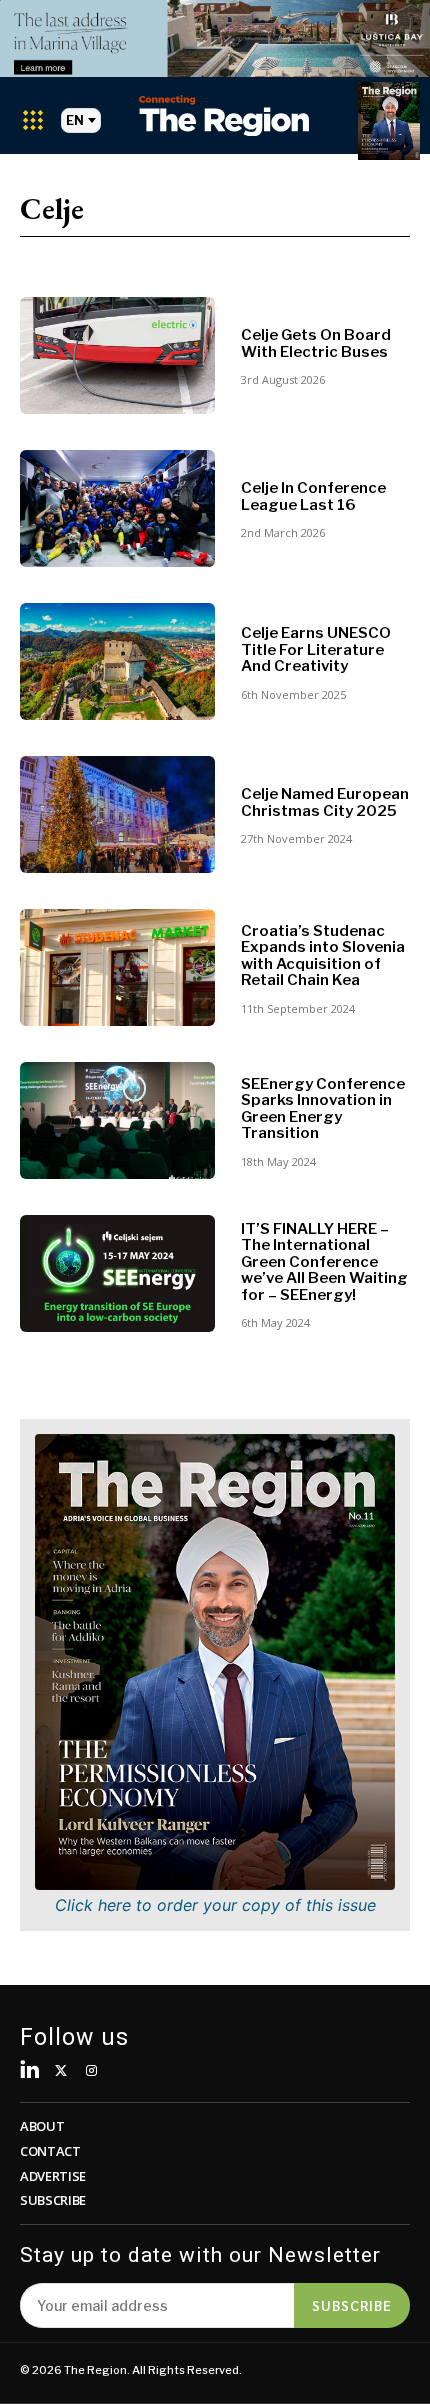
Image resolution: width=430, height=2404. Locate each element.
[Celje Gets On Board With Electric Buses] (117, 355)
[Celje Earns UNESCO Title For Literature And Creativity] (117, 661)
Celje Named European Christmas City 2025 (325, 802)
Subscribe (352, 2305)
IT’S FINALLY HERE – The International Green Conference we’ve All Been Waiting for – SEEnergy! (324, 1262)
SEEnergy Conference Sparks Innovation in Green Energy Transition (323, 1109)
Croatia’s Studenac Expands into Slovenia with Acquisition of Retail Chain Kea (323, 956)
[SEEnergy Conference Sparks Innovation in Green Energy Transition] (117, 1120)
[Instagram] (91, 2071)
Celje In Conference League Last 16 (313, 496)
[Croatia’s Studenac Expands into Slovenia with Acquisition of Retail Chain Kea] (117, 967)
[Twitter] (61, 2071)
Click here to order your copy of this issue (215, 1905)
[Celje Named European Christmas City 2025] (117, 814)
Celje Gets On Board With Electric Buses (316, 343)
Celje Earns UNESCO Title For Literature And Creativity (316, 649)
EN (75, 120)
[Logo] (224, 115)
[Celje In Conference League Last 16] (117, 508)
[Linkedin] (30, 2071)
